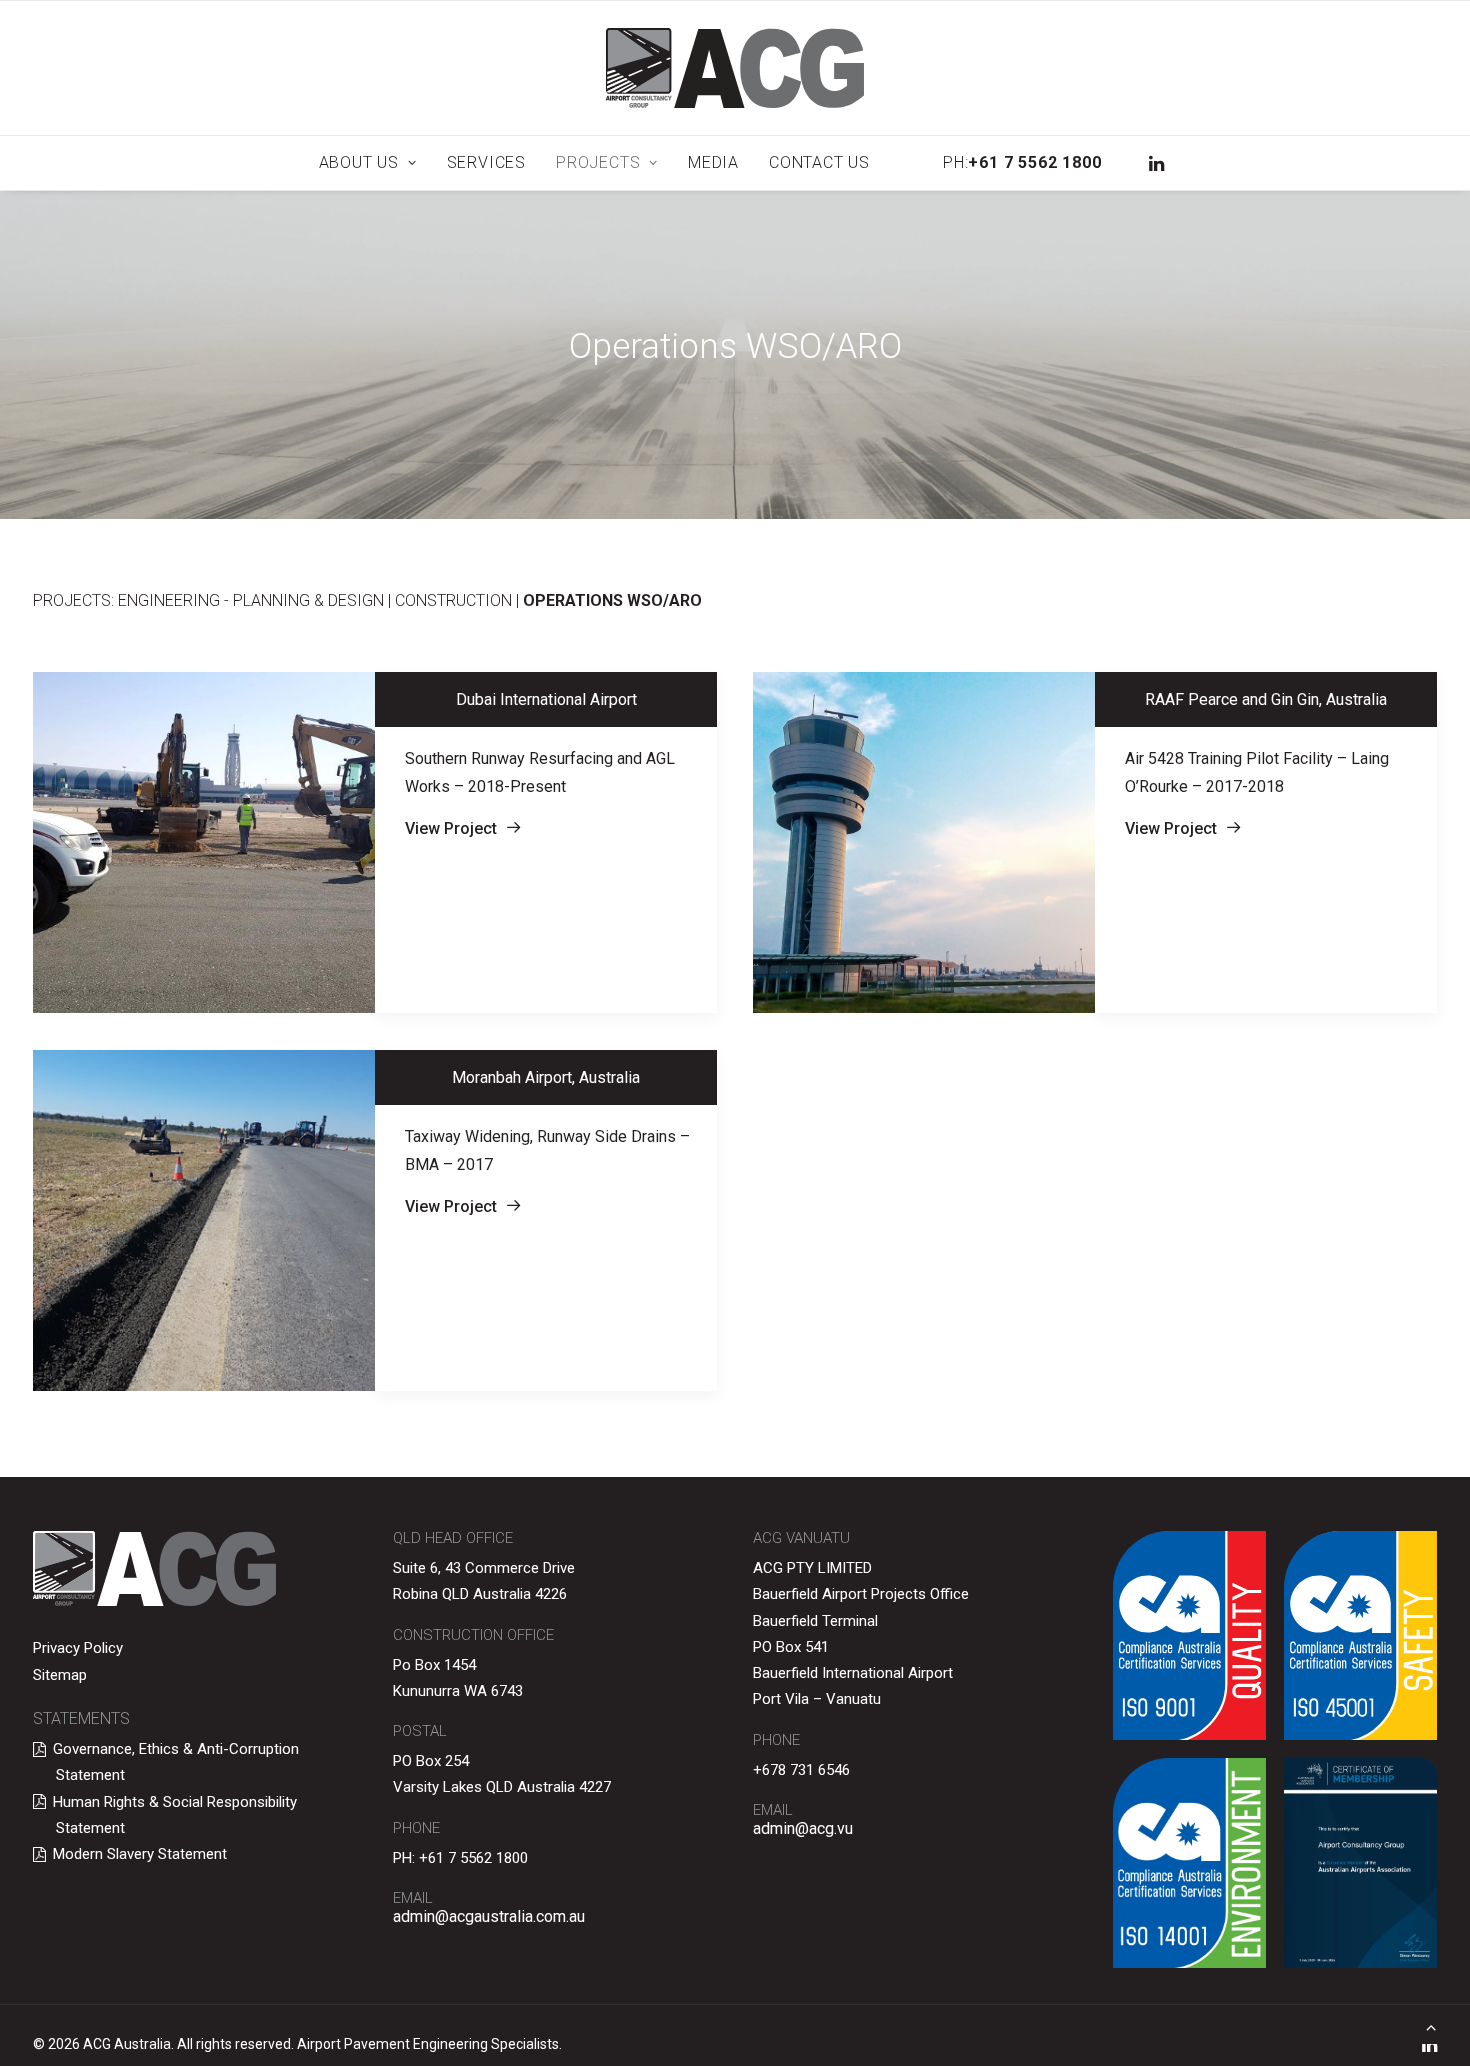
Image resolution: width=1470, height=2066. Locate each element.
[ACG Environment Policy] (1189, 1863)
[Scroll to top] (1431, 2025)
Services (486, 162)
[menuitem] (368, 163)
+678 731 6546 (801, 1770)
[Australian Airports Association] (1360, 1863)
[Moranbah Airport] (204, 1220)
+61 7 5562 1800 (473, 1858)
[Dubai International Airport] (204, 842)
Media (713, 162)
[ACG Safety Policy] (1360, 1635)
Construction (453, 600)
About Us (359, 162)
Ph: (1022, 162)
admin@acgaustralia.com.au (489, 1916)
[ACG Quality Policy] (1189, 1635)
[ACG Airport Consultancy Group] (735, 68)
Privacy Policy (78, 1648)
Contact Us (819, 162)
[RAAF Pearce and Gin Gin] (924, 842)
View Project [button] (451, 828)
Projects (598, 162)
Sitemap (60, 1675)
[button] (1155, 163)
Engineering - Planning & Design (251, 600)
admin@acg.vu (803, 1828)
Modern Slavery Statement (140, 1854)
